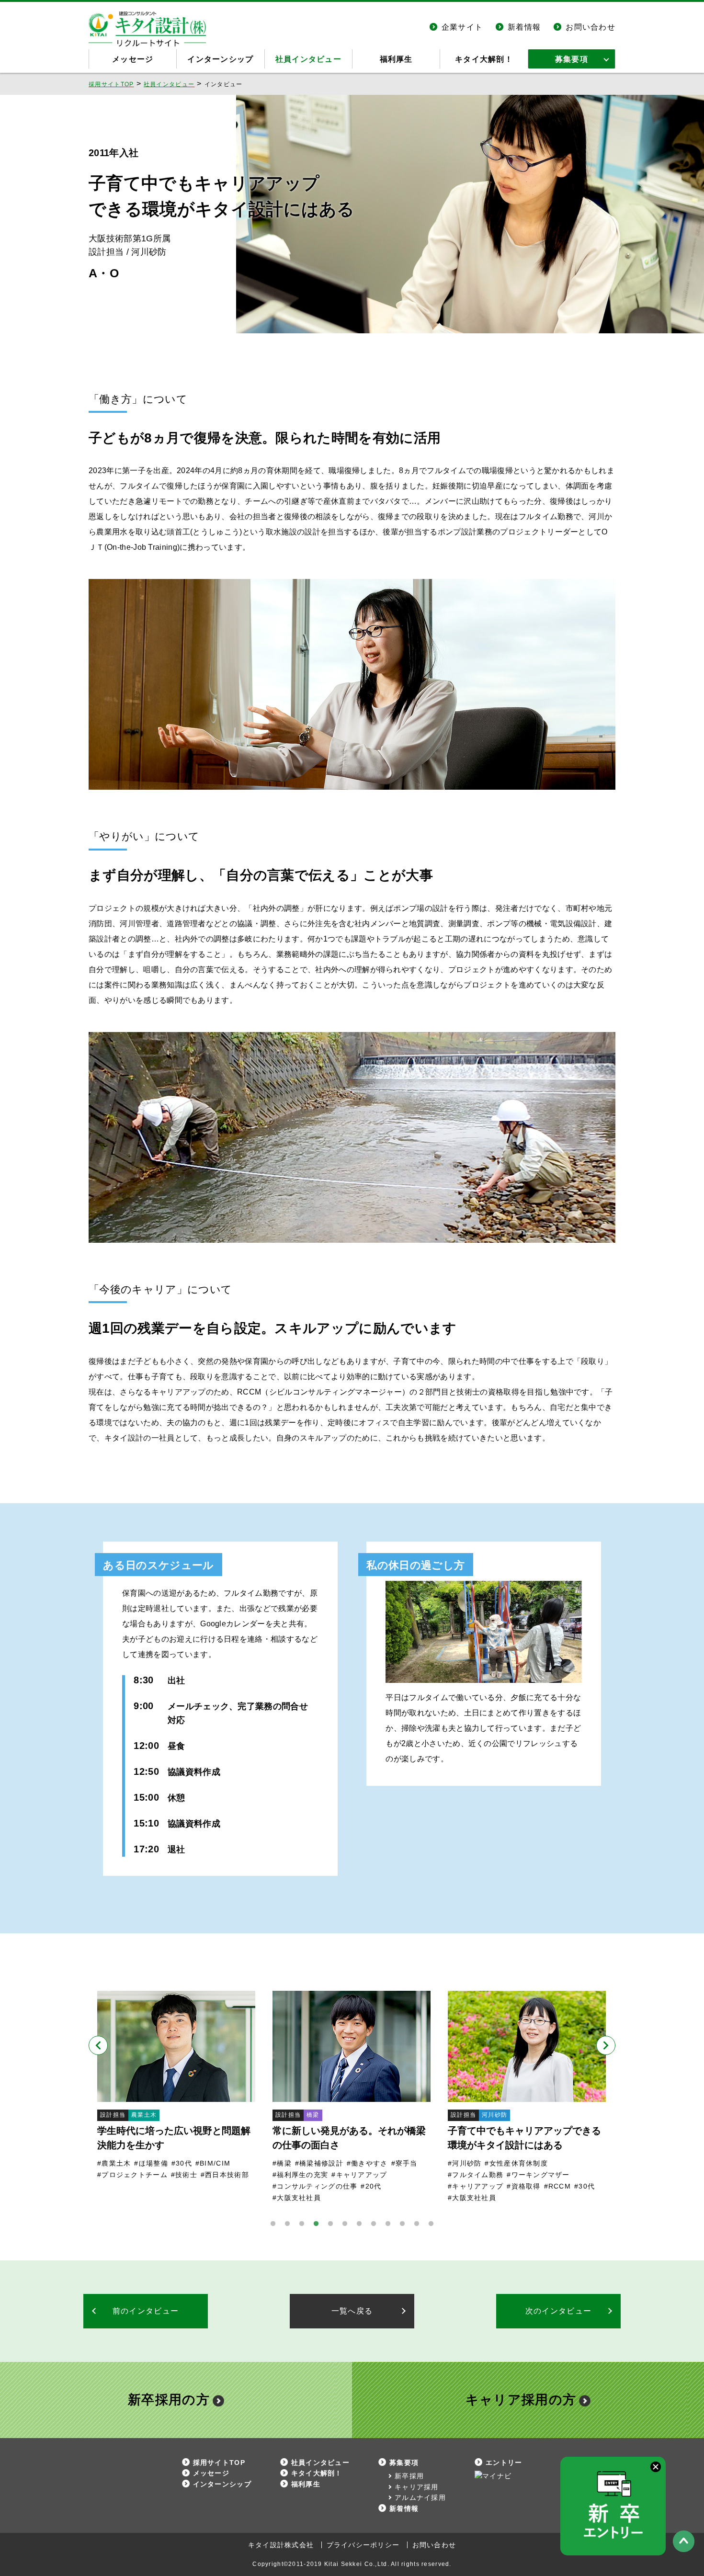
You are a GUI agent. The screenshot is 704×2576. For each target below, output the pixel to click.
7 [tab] (359, 2224)
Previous (98, 2045)
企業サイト (462, 27)
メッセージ (133, 59)
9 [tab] (388, 2224)
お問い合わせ (590, 27)
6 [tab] (345, 2224)
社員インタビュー (308, 59)
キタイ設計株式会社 (281, 2545)
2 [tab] (287, 2224)
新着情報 (524, 27)
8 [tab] (374, 2224)
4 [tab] (316, 2224)
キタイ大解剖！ (484, 59)
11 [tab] (417, 2224)
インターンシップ (220, 59)
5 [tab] (330, 2224)
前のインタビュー (146, 2311)
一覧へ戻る (352, 2311)
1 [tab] (273, 2224)
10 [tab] (402, 2224)
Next (606, 2045)
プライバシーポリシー (363, 2545)
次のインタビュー (558, 2311)
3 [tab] (302, 2224)
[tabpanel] (176, 2086)
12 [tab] (431, 2224)
